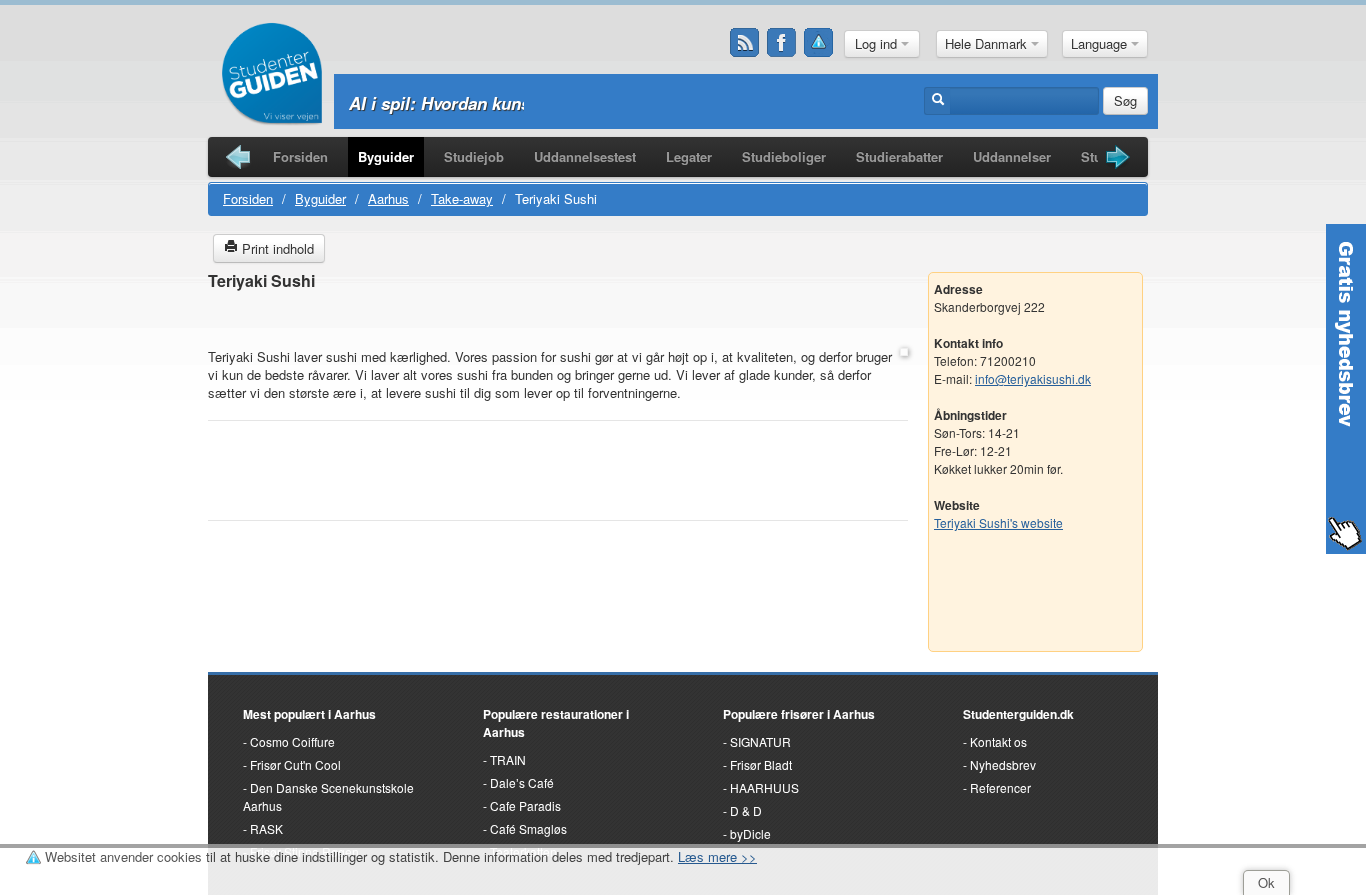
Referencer (1000, 787)
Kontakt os (998, 741)
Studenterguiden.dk (1018, 714)
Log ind (878, 43)
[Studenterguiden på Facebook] (782, 43)
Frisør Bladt (761, 764)
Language (1101, 43)
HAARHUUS (764, 787)
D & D (746, 810)
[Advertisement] (558, 320)
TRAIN (508, 759)
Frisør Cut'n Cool (295, 764)
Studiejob (474, 156)
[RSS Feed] (745, 43)
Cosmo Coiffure (292, 741)
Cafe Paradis (525, 805)
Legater (689, 156)
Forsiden (300, 156)
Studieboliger (784, 156)
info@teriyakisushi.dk (1033, 378)
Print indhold (276, 248)
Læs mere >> (717, 856)
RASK (266, 828)
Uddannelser (1012, 156)
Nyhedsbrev (1003, 764)
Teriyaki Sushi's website (998, 522)
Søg (1125, 100)
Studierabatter (899, 156)
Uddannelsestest (585, 156)
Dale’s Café (522, 782)
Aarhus (388, 198)
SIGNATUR (760, 741)
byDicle (750, 833)
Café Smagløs (528, 828)
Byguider (386, 156)
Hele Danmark (988, 43)
